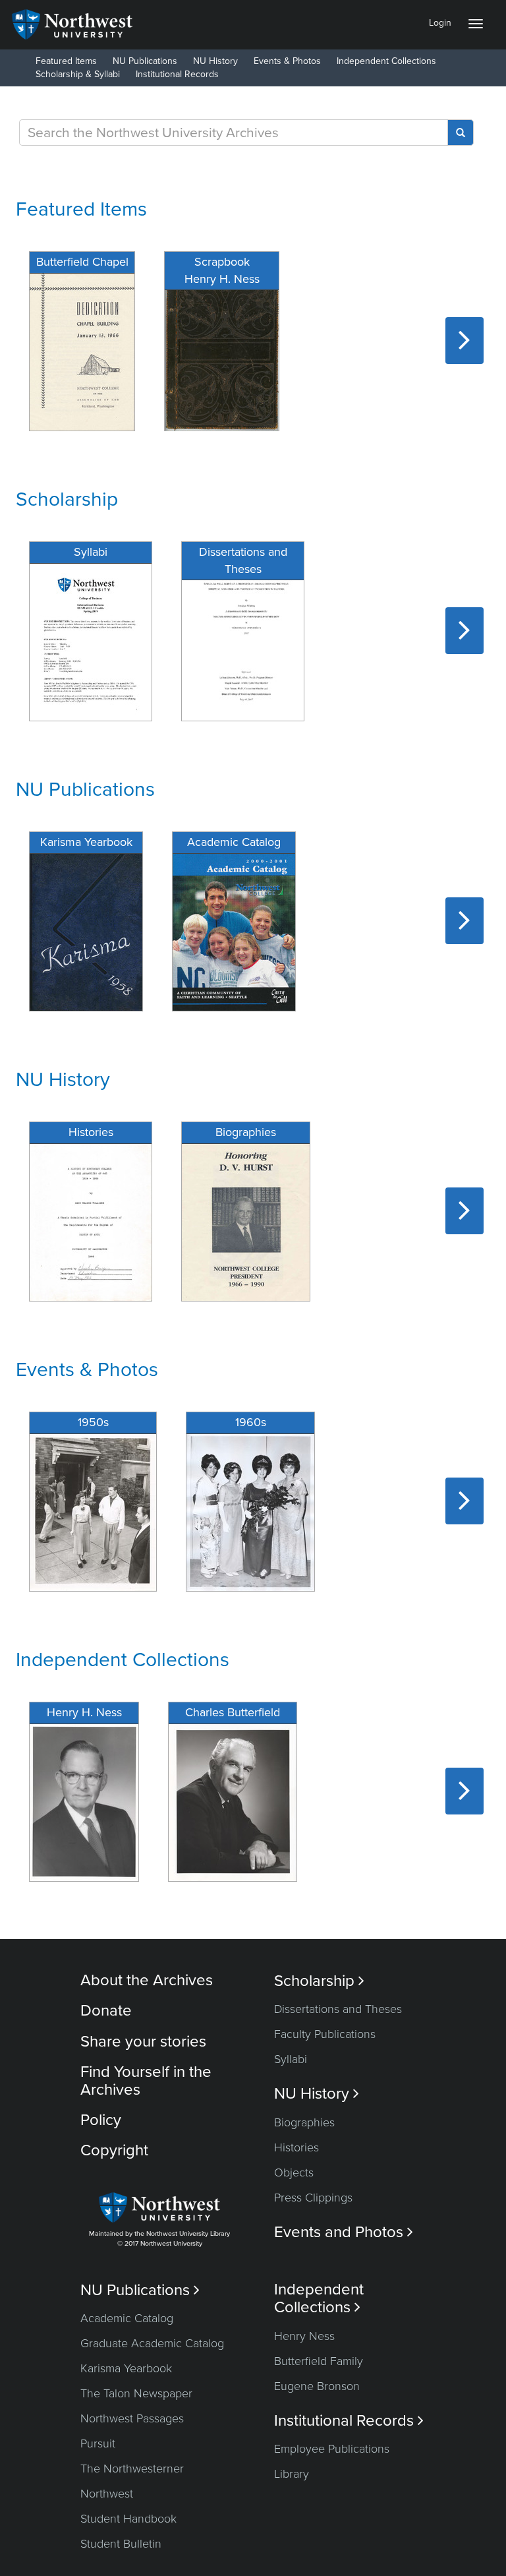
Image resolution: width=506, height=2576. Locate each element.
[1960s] (250, 1511)
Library (292, 2474)
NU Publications (145, 61)
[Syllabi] (91, 641)
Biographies (304, 2122)
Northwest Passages (132, 2418)
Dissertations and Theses (338, 2009)
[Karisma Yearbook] (86, 931)
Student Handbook (128, 2519)
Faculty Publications (325, 2034)
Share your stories (143, 2042)
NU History (215, 61)
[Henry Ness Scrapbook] (222, 350)
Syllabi (291, 2059)
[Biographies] (246, 1221)
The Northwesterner (132, 2469)
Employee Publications (332, 2449)
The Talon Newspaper (136, 2393)
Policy (101, 2120)
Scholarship (67, 499)
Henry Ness (304, 2336)
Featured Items (66, 61)
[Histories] (91, 1221)
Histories (296, 2147)
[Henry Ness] (84, 1801)
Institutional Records (177, 74)
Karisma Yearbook (126, 2368)
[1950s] (93, 1511)
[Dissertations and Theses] (243, 641)
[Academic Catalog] (234, 931)
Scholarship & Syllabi (78, 74)
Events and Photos (344, 2232)
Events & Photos (287, 61)
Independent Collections (386, 61)
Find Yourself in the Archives (146, 2081)
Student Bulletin (121, 2544)
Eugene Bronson (317, 2386)
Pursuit (98, 2443)
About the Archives (147, 1980)
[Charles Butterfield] (233, 1801)
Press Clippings (313, 2198)
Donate (106, 2011)
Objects (294, 2172)
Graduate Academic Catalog (152, 2343)
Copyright (114, 2150)
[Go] (461, 133)
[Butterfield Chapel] (82, 350)
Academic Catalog (127, 2318)
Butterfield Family (319, 2361)
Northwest (107, 2494)
